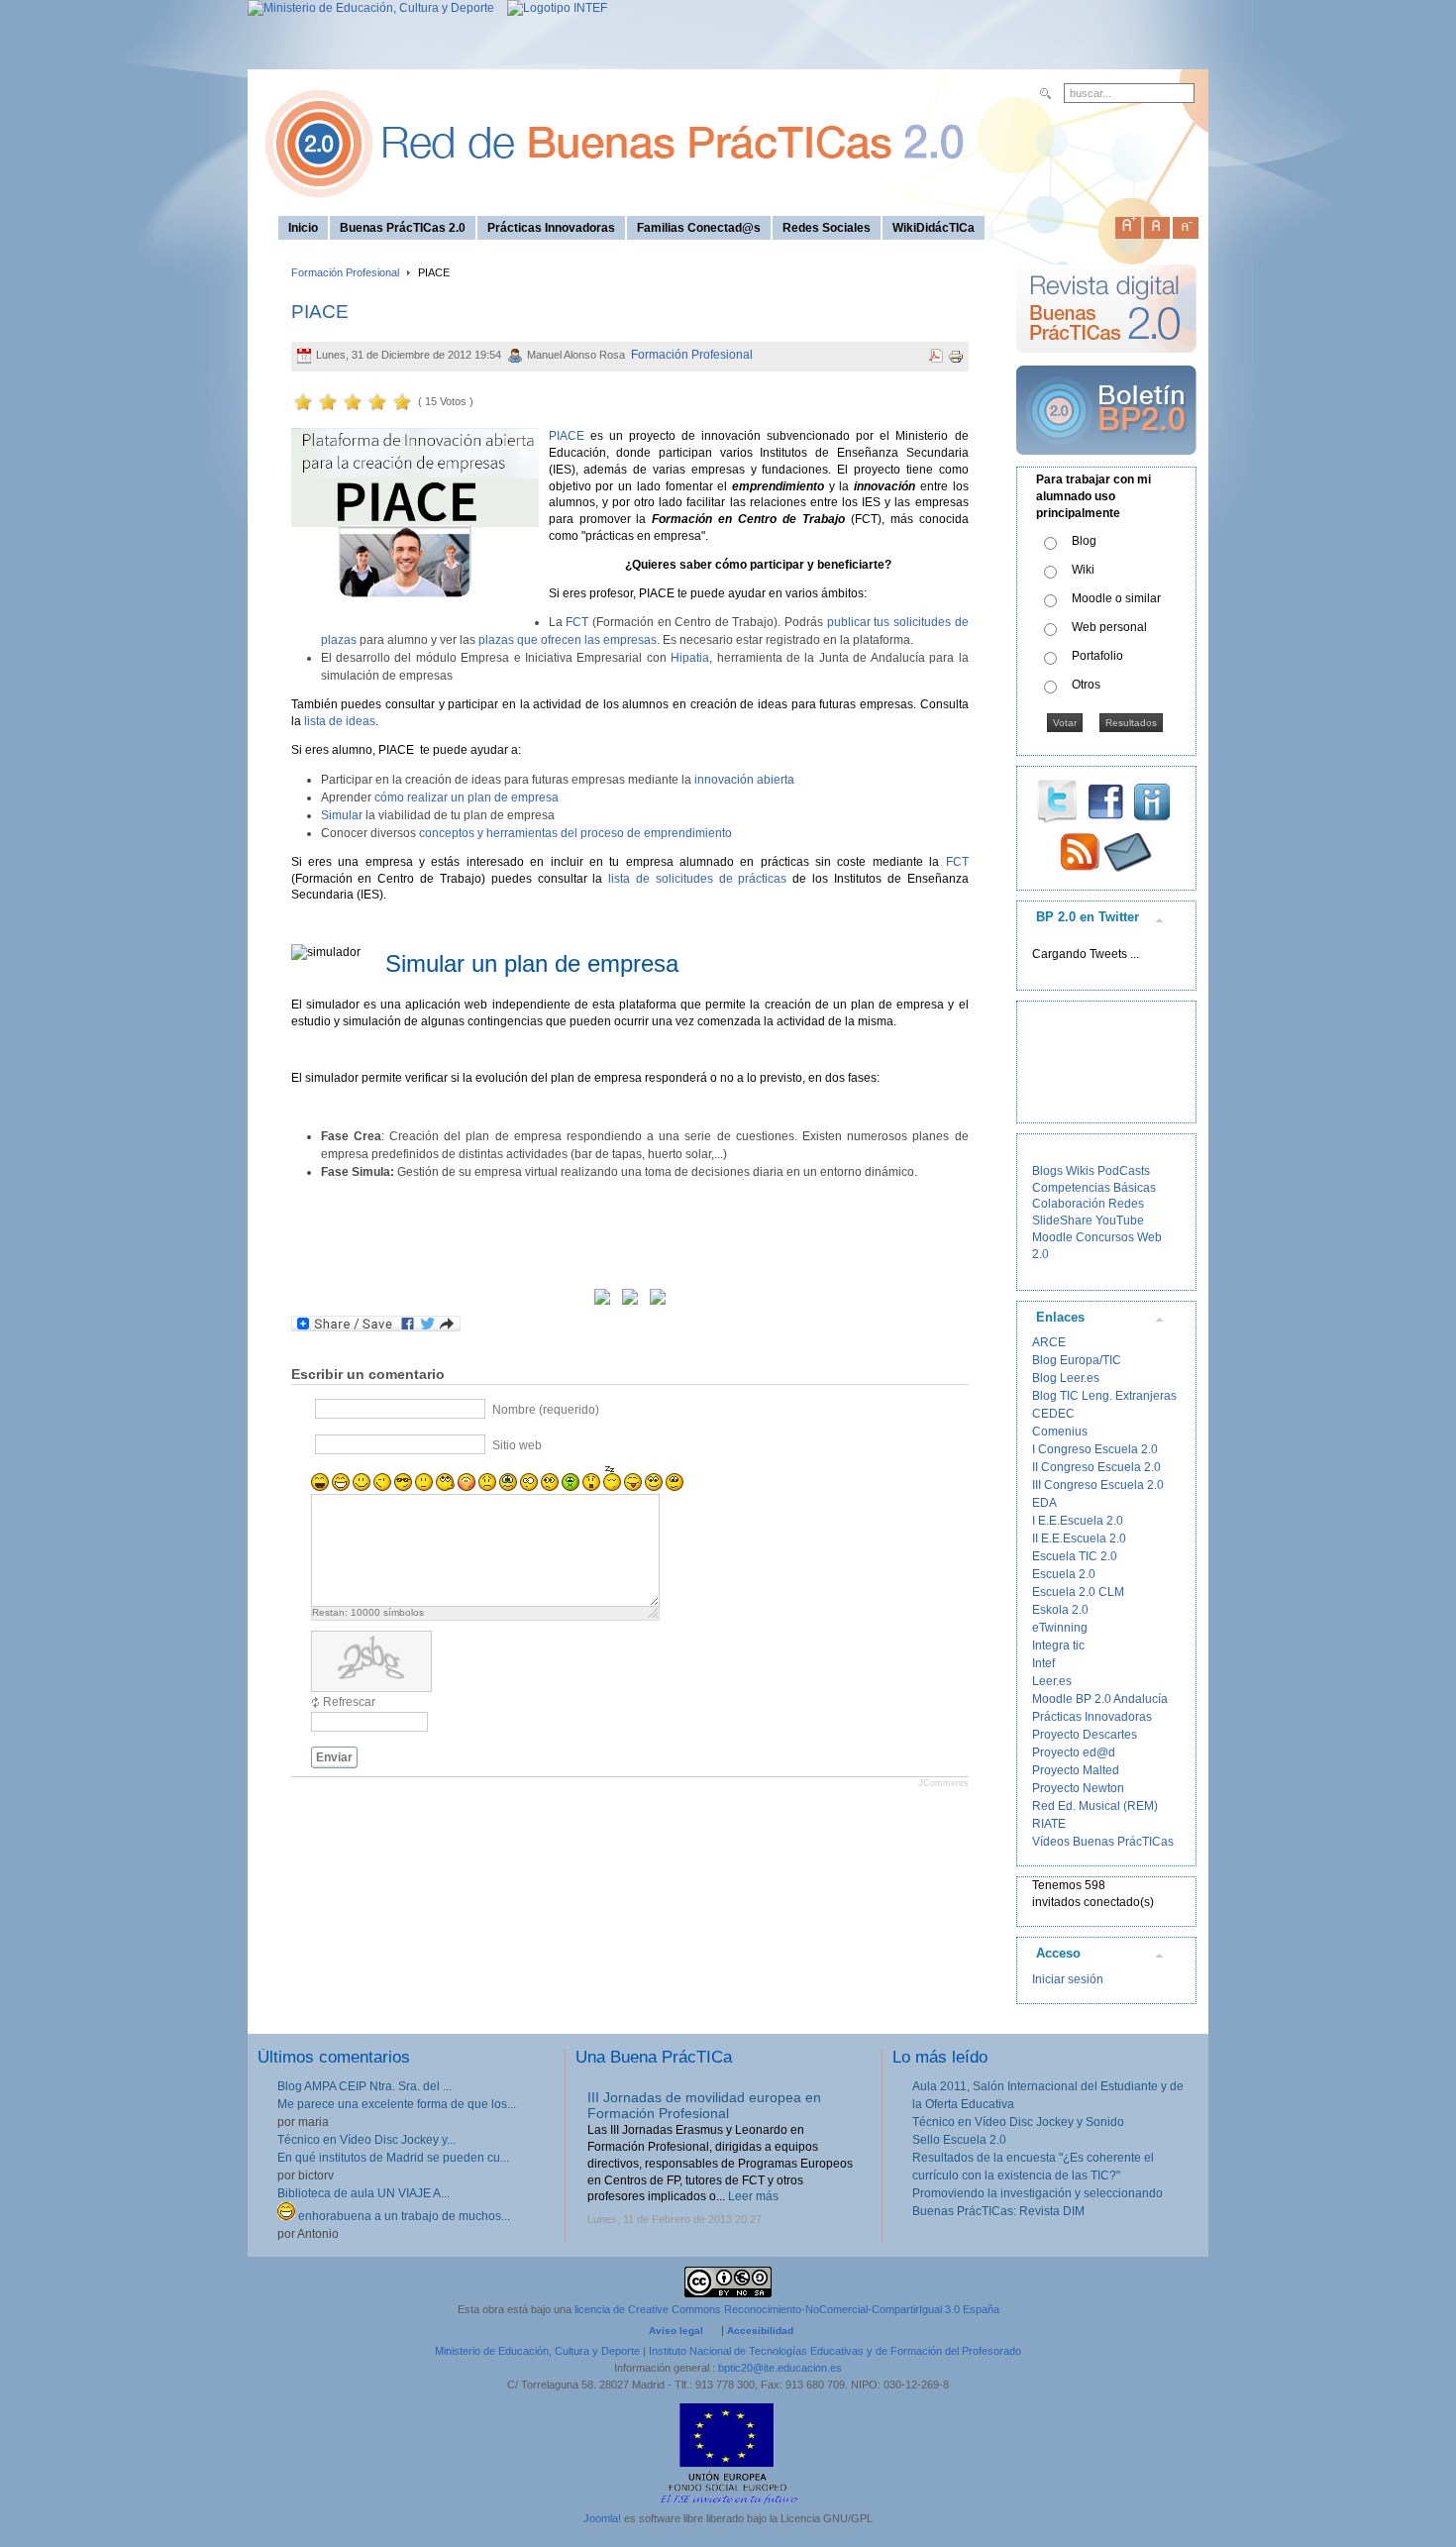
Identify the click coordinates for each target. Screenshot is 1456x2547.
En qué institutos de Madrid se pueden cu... (393, 2158)
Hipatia (690, 658)
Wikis (1080, 1171)
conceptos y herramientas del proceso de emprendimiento (575, 833)
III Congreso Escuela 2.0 (1098, 1485)
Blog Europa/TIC (1077, 1360)
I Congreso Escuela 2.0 (1095, 1449)
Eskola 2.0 (1060, 1610)
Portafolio (1097, 656)
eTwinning (1060, 1628)
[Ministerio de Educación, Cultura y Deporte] (371, 8)
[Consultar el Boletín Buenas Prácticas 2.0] (1106, 463)
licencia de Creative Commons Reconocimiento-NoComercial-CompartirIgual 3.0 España (787, 2309)
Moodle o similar (1116, 598)
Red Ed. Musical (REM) (1095, 1806)
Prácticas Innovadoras (1092, 1717)
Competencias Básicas (1094, 1188)
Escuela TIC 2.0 (1075, 1556)
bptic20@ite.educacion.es (780, 2368)
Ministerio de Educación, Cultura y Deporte (537, 2351)
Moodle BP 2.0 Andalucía (1100, 1699)
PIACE (320, 312)
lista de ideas (340, 721)
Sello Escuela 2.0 (959, 2140)
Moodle (1052, 1237)
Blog (1084, 541)
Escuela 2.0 (1064, 1574)
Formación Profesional (345, 272)
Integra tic (1058, 1645)
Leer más (753, 2196)
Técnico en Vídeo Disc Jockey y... (366, 2140)
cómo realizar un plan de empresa (467, 797)
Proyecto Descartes (1085, 1735)
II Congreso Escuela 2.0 (1096, 1467)
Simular (342, 815)
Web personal (1109, 627)
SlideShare (1062, 1220)
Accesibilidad (760, 2331)
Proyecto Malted (1076, 1770)
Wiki (1083, 570)
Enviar (334, 1757)
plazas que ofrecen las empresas (568, 640)
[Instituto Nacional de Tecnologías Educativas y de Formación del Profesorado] (552, 8)
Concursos (1105, 1237)
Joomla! (602, 2518)
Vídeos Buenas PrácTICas (1103, 1842)
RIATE (1049, 1824)
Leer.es (1052, 1681)
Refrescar (349, 1702)
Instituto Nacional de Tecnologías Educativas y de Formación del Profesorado (835, 2351)
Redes (1126, 1204)
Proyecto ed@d (1074, 1752)
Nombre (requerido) (546, 1410)
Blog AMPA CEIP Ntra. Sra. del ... (364, 2086)
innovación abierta (744, 780)
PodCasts (1124, 1171)
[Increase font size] (1128, 224)
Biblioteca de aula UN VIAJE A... (364, 2193)
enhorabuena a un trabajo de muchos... (403, 2216)
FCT (577, 622)
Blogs (1047, 1171)
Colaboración (1069, 1204)
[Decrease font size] (1186, 224)
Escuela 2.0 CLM (1078, 1592)
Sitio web (517, 1445)
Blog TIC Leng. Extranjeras (1104, 1396)
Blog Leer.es (1066, 1378)
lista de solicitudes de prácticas (697, 879)
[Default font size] (1157, 224)
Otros (1086, 685)
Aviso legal (676, 2331)
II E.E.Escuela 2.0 (1079, 1539)
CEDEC (1053, 1414)
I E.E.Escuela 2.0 (1078, 1521)
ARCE (1049, 1342)
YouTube (1120, 1220)
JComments (943, 1783)
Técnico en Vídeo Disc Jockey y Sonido (1018, 2122)
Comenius (1060, 1432)
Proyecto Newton (1078, 1788)
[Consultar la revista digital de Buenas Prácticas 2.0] (1106, 362)
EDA (1044, 1503)
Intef (1043, 1663)
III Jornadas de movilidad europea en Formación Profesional (704, 2106)
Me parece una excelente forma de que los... (397, 2104)
